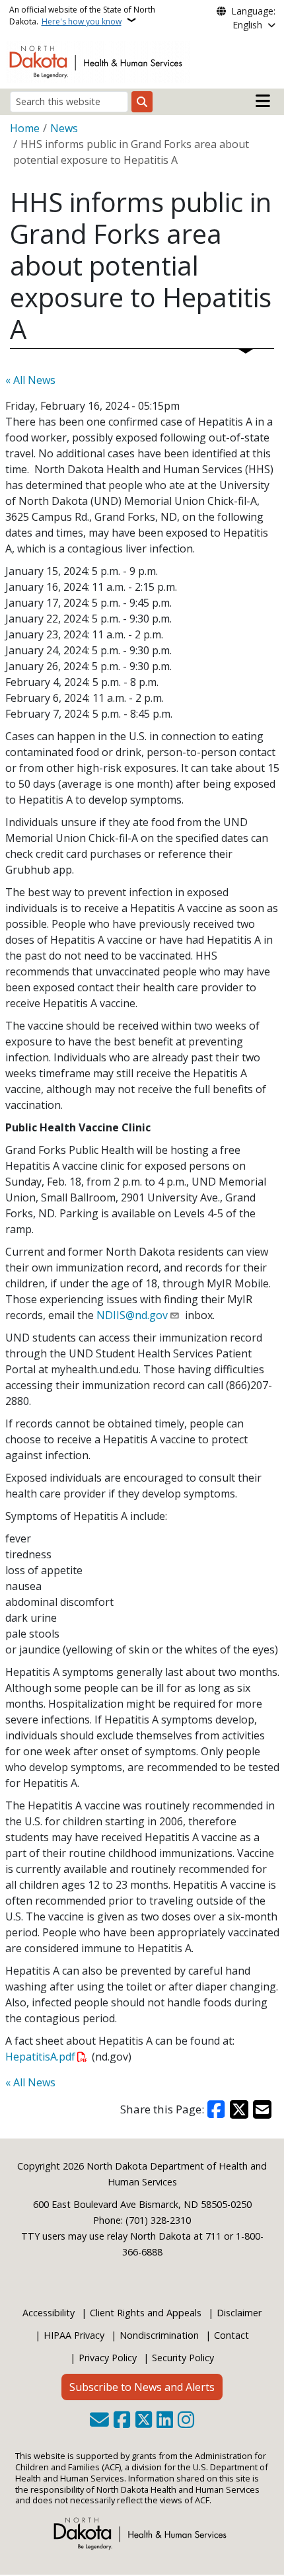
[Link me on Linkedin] (165, 2421)
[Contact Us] (99, 2421)
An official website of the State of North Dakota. (82, 16)
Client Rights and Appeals (146, 2313)
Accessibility (49, 2313)
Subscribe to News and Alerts (142, 2387)
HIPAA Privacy (74, 2335)
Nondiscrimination (159, 2335)
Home (25, 128)
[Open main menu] (263, 101)
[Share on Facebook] (217, 2109)
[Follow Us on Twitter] (144, 2421)
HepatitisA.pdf (40, 2057)
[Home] (98, 61)
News (64, 128)
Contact (231, 2335)
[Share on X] (239, 2109)
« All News (30, 380)
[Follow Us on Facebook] (122, 2421)
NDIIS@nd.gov (132, 1315)
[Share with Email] (262, 2109)
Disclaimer (239, 2313)
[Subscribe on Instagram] (186, 2421)
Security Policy (183, 2358)
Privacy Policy (108, 2358)
